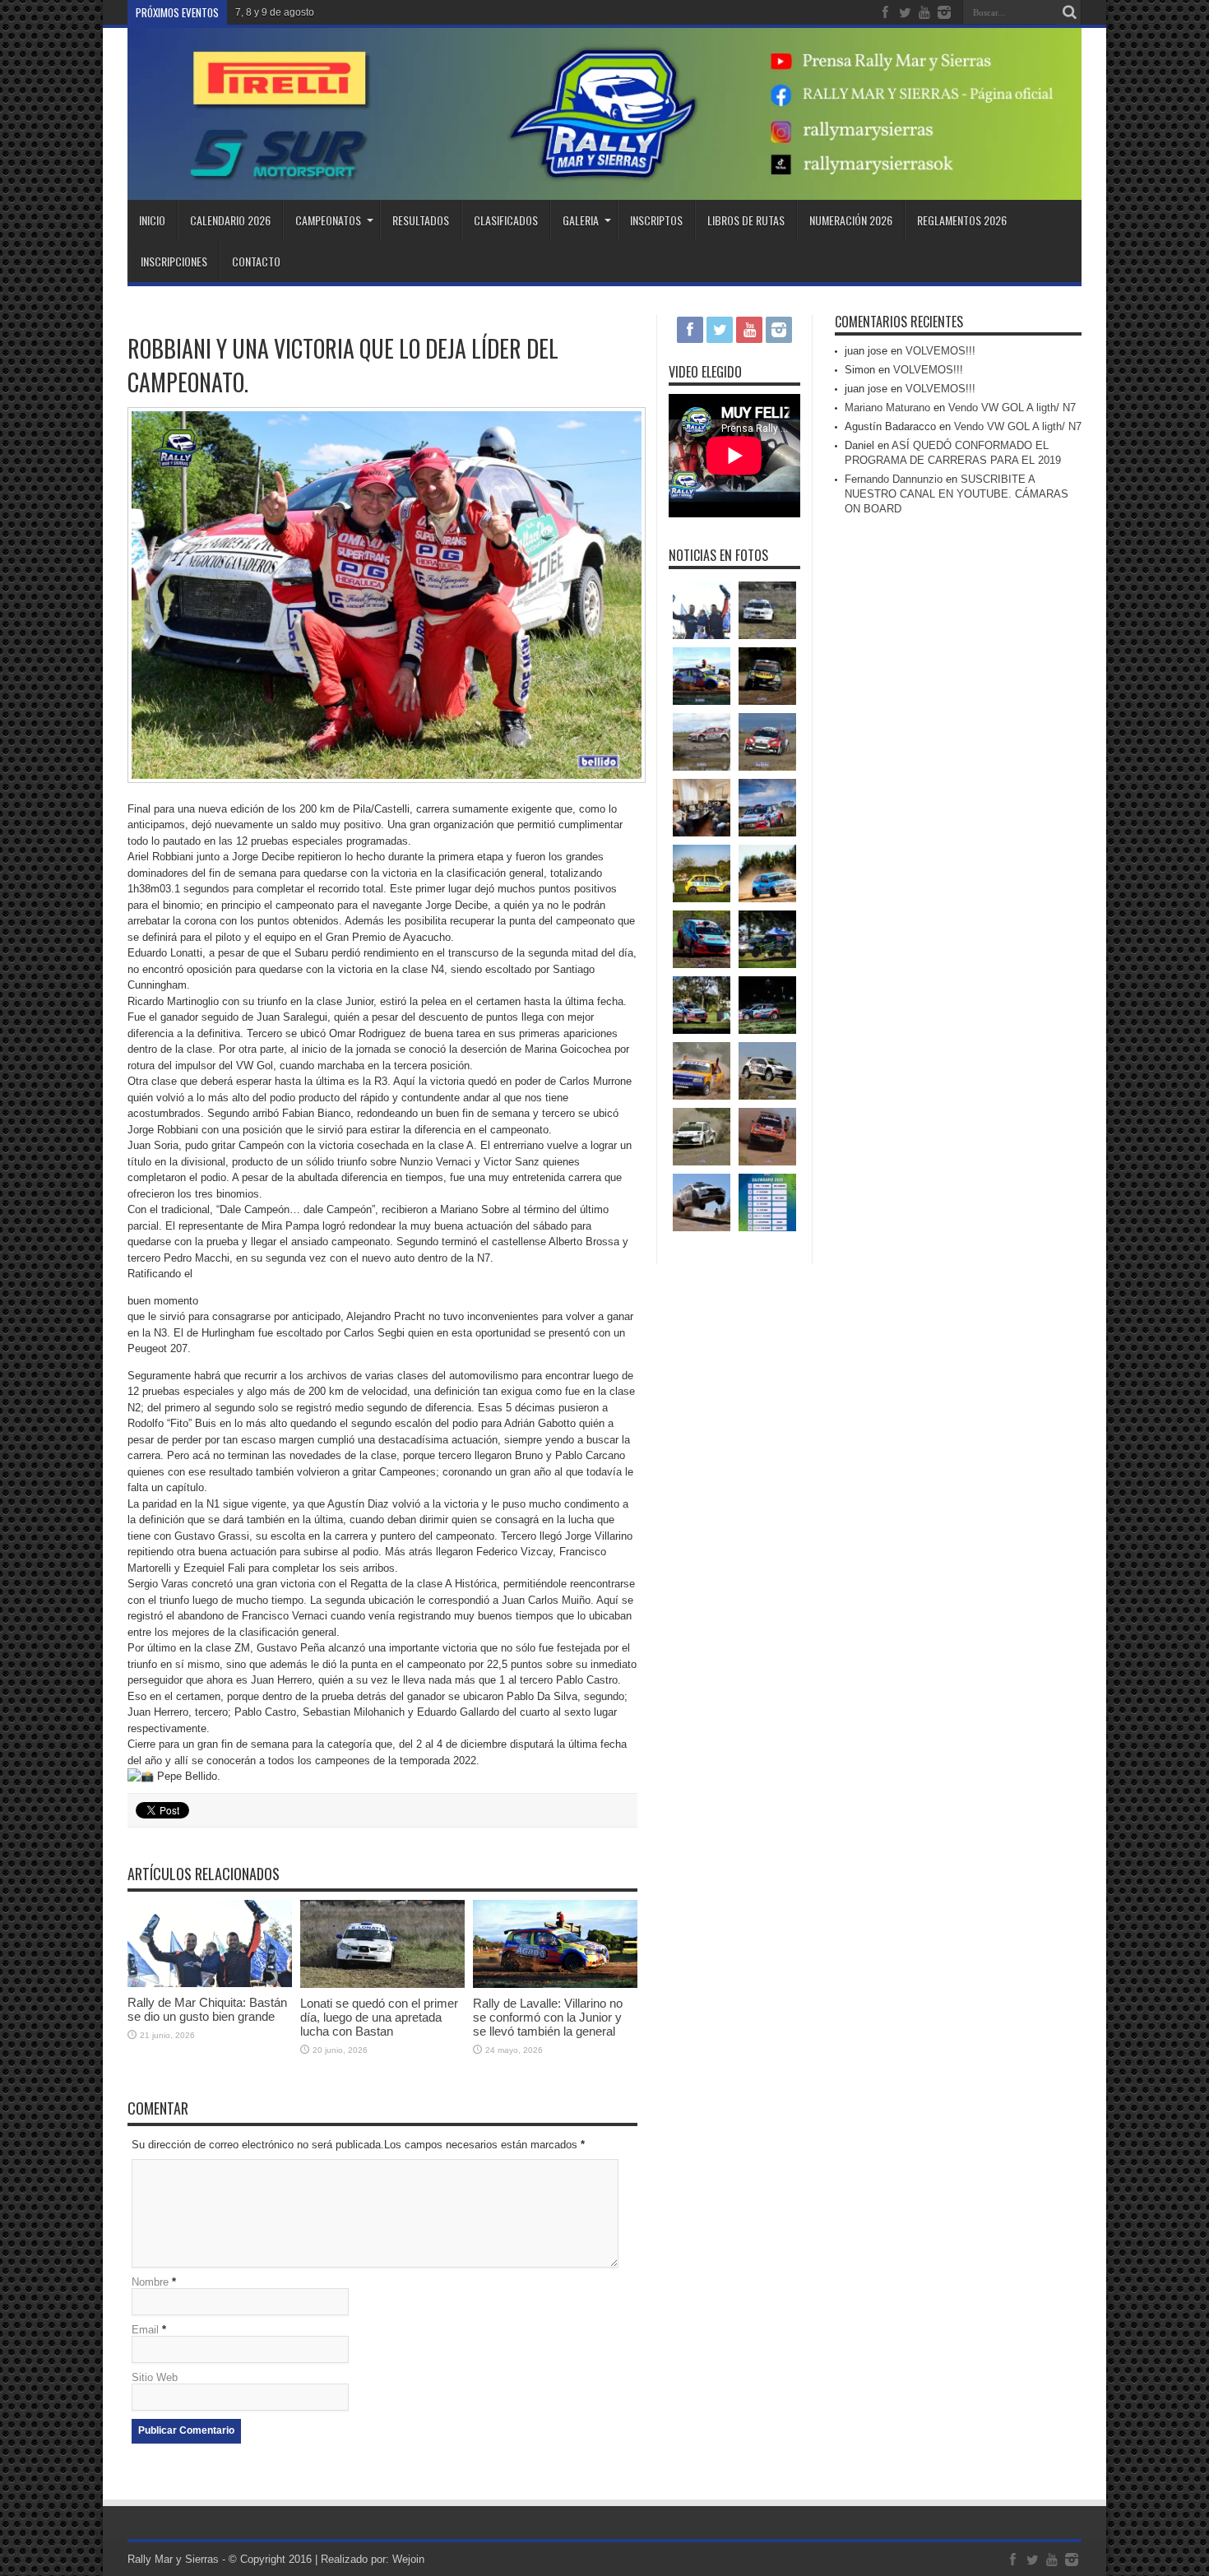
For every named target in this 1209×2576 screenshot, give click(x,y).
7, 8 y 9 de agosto (275, 12)
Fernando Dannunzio (894, 479)
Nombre (150, 2282)
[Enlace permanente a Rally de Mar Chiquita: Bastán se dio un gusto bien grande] (210, 1983)
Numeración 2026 (851, 220)
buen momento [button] (163, 1301)
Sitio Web (155, 2377)
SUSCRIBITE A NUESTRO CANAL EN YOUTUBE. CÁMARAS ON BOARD (957, 494)
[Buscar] (1069, 12)
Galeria (581, 220)
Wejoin (408, 2559)
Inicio (152, 220)
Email (145, 2330)
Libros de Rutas (746, 220)
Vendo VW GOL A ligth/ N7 (1012, 408)
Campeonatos (328, 220)
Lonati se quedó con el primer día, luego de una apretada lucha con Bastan (379, 2017)
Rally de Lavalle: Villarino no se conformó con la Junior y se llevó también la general (548, 2017)
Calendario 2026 (230, 220)
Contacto (256, 261)
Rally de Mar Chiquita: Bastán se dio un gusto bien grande (207, 2009)
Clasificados (506, 220)
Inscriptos (656, 220)
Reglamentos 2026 (962, 220)
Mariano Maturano (887, 408)
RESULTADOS (421, 220)
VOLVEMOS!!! (940, 351)
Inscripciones (174, 261)
